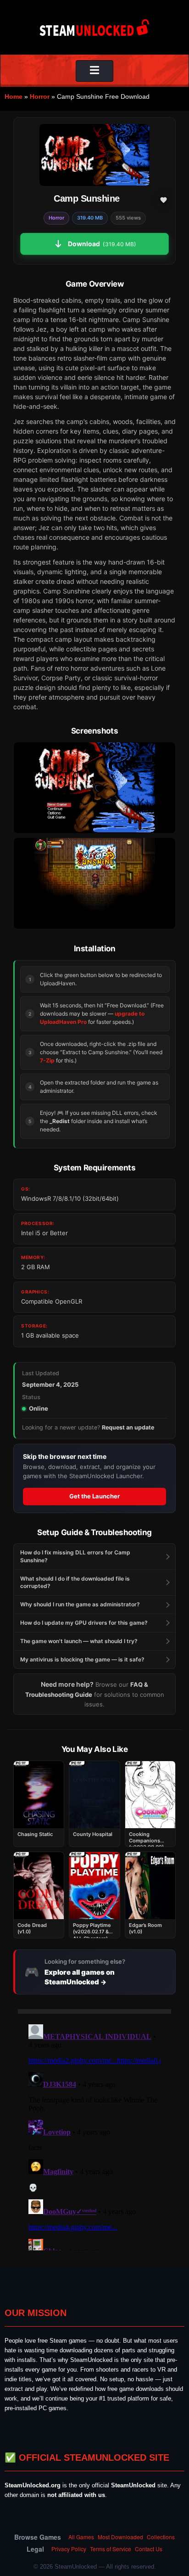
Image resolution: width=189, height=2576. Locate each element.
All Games (81, 2537)
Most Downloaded (120, 2537)
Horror (40, 96)
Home (14, 96)
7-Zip (47, 1060)
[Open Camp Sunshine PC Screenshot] (94, 788)
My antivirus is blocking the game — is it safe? (82, 1659)
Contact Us (149, 2549)
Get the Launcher (94, 1496)
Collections (161, 2537)
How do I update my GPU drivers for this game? (84, 1623)
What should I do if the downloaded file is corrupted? (75, 1582)
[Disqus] (94, 2135)
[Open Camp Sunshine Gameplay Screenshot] (94, 883)
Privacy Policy (69, 2549)
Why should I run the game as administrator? (80, 1604)
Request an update (128, 1427)
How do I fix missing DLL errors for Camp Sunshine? (75, 1556)
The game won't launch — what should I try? (79, 1641)
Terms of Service (111, 2549)
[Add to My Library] (163, 200)
